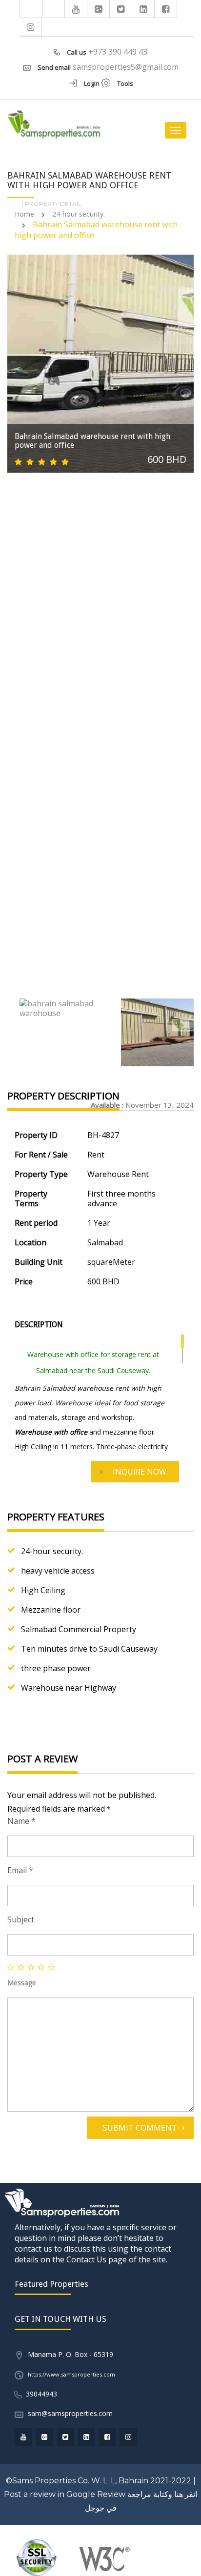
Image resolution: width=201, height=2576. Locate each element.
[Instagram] (31, 27)
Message (22, 1983)
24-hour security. (79, 214)
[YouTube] (76, 9)
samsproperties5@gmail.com (126, 67)
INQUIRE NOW (140, 1472)
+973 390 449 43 (118, 52)
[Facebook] (166, 9)
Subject (21, 1919)
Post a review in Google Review (65, 2494)
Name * (21, 1821)
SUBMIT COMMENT (140, 2128)
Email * (20, 1870)
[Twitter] (121, 9)
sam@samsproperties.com (70, 2413)
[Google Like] (99, 9)
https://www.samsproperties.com (71, 2374)
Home (24, 214)
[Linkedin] (143, 9)
